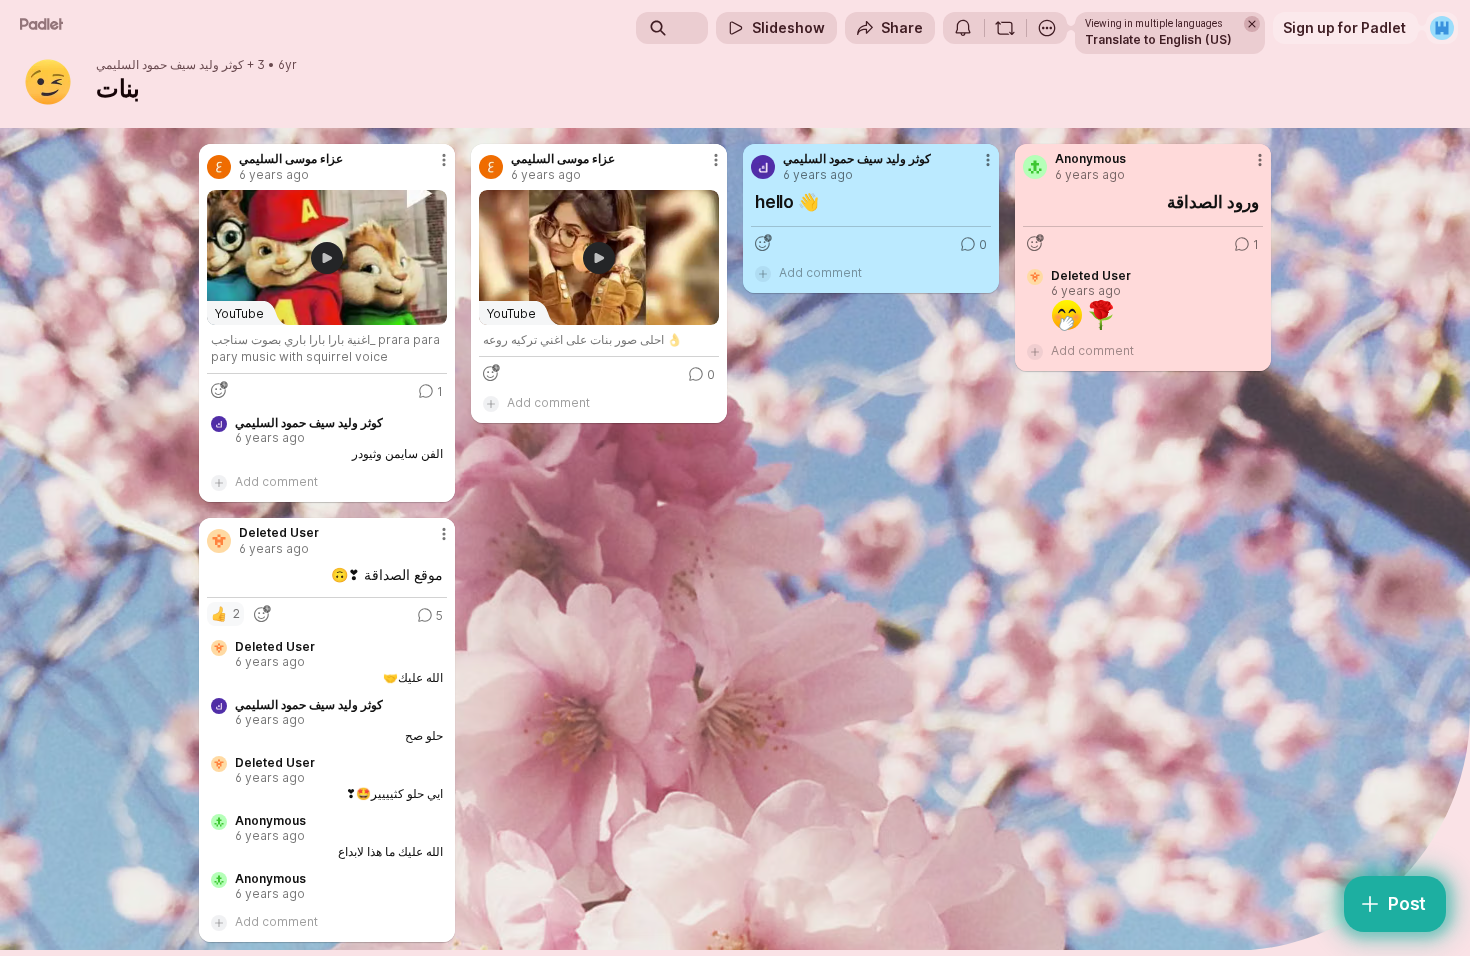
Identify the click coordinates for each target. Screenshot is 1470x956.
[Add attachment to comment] (219, 482)
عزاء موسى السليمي (291, 159)
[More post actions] (444, 160)
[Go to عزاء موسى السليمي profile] (219, 167)
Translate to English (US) (1158, 39)
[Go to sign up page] (1442, 28)
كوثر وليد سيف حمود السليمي (170, 65)
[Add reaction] (219, 390)
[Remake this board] (1005, 28)
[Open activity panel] (963, 28)
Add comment (276, 481)
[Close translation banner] (1252, 24)
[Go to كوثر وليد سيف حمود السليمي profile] (763, 167)
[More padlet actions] (1047, 28)
